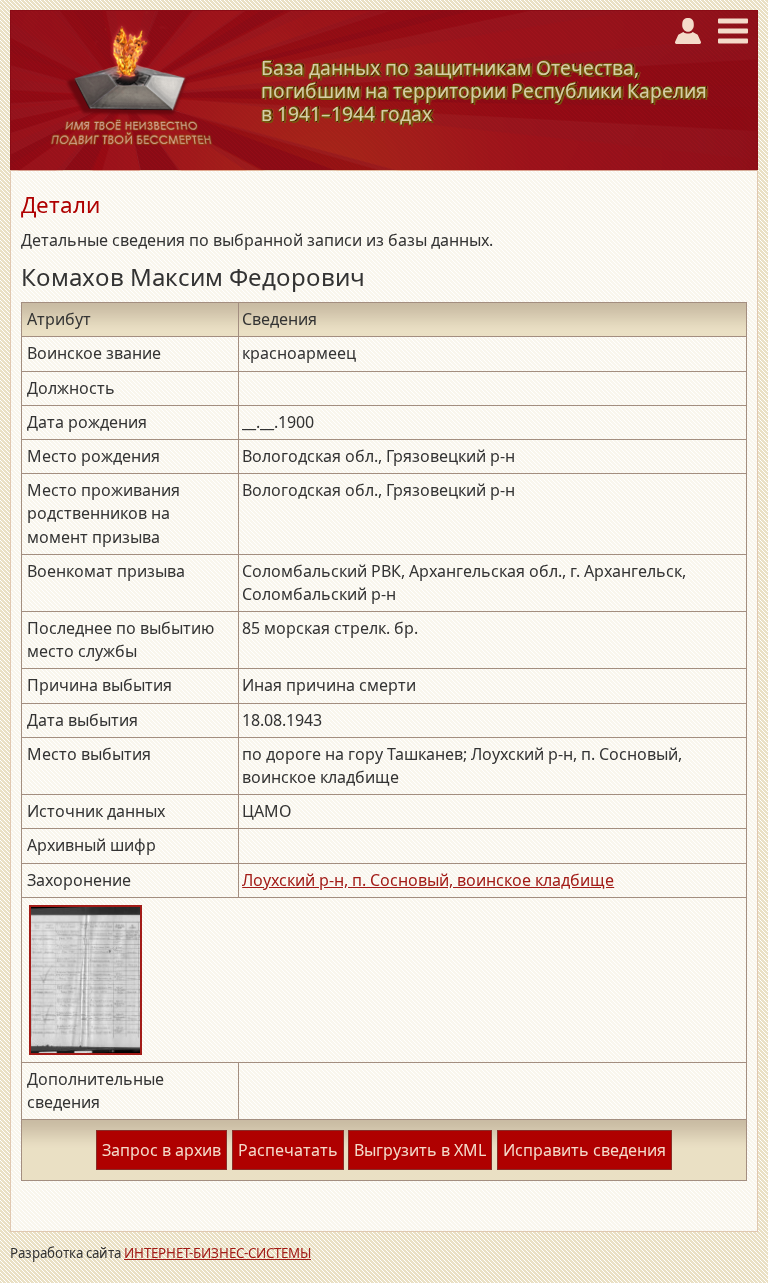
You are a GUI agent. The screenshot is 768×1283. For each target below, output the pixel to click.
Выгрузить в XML (420, 1150)
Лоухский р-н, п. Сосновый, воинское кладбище (428, 880)
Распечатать (288, 1150)
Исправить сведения (584, 1150)
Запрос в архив (161, 1150)
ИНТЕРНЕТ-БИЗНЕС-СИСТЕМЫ (217, 1253)
